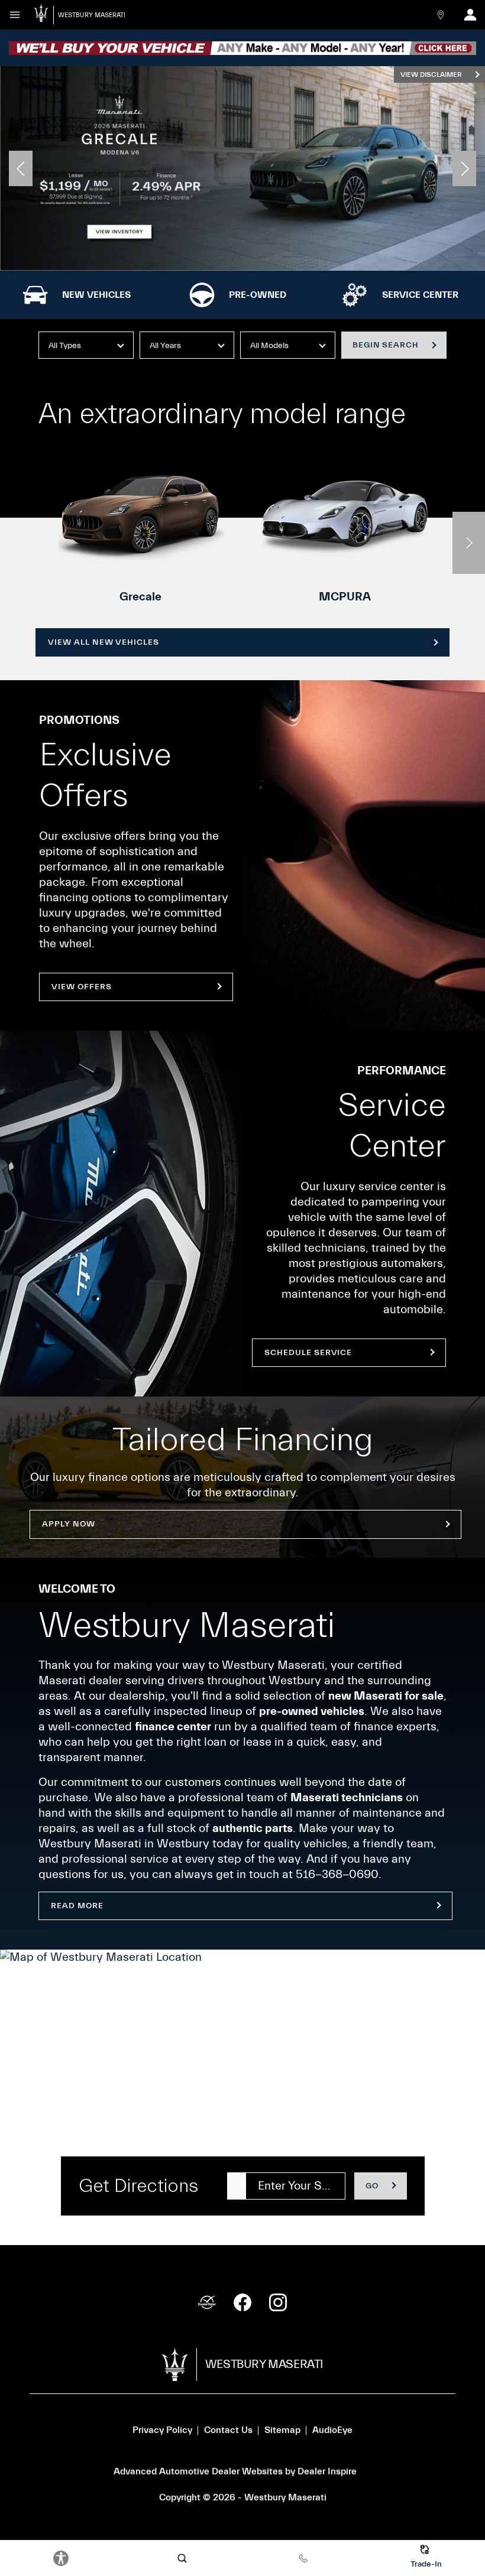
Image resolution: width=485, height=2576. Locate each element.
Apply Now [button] (69, 1524)
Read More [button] (77, 1906)
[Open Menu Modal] (15, 15)
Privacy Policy (162, 2430)
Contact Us (228, 2430)
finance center (173, 1726)
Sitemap (282, 2430)
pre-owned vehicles (312, 1711)
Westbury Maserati (285, 2497)
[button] (21, 168)
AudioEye (332, 2430)
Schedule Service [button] (308, 1353)
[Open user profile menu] (470, 15)
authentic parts (253, 1828)
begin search (386, 345)
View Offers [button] (82, 987)
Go (372, 2186)
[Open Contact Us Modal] (441, 15)
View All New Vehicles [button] (104, 642)
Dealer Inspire (327, 2471)
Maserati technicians (347, 1797)
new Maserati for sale (386, 1696)
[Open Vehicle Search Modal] (182, 2558)
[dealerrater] (207, 2302)
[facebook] (242, 2302)
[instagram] (278, 2302)
